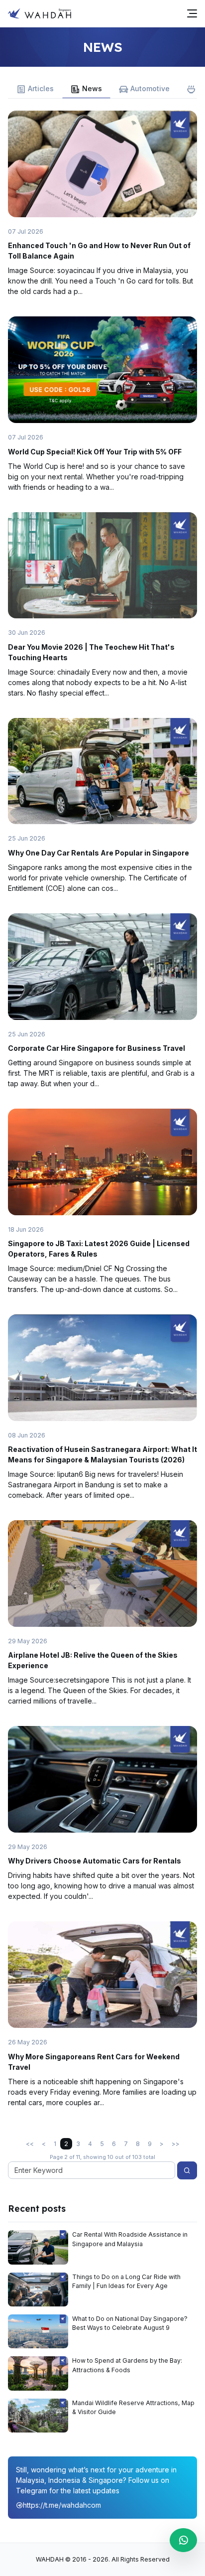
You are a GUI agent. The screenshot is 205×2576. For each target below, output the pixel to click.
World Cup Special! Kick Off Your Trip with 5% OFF (96, 452)
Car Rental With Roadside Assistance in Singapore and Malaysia (130, 2239)
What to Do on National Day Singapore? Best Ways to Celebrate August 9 (130, 2323)
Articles (41, 88)
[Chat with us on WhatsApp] (183, 2540)
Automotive (150, 88)
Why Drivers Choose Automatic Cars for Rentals (95, 1861)
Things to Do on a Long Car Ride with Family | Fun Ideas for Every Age (126, 2281)
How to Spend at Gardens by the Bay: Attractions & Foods (127, 2365)
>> (176, 2144)
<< (30, 2144)
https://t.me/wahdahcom (62, 2505)
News (92, 88)
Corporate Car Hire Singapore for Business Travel (97, 1048)
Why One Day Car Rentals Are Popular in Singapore (99, 853)
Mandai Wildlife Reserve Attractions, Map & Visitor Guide (133, 2407)
